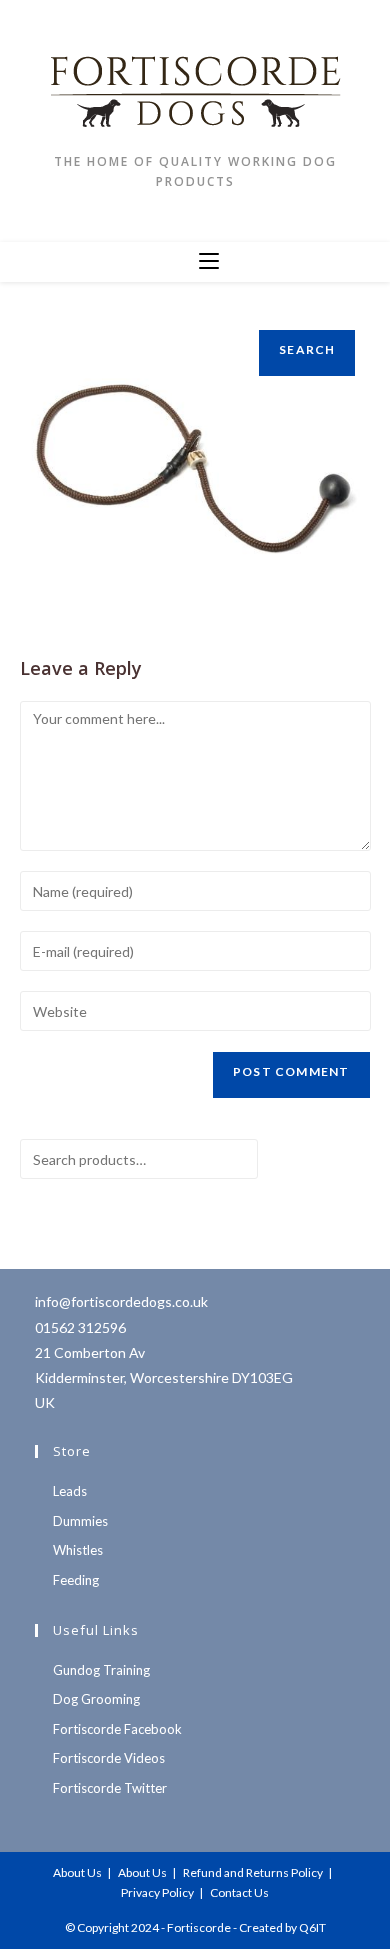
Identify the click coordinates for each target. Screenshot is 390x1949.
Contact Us (239, 1892)
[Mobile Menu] (209, 262)
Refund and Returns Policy (253, 1872)
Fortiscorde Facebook (117, 1729)
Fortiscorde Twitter (110, 1788)
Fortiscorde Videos (109, 1758)
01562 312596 (80, 1327)
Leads (70, 1491)
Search (307, 349)
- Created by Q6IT (279, 1927)
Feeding (76, 1580)
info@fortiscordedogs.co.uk (121, 1301)
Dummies (80, 1521)
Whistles (78, 1550)
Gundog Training (101, 1670)
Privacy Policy (157, 1892)
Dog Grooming (96, 1699)
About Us (77, 1872)
